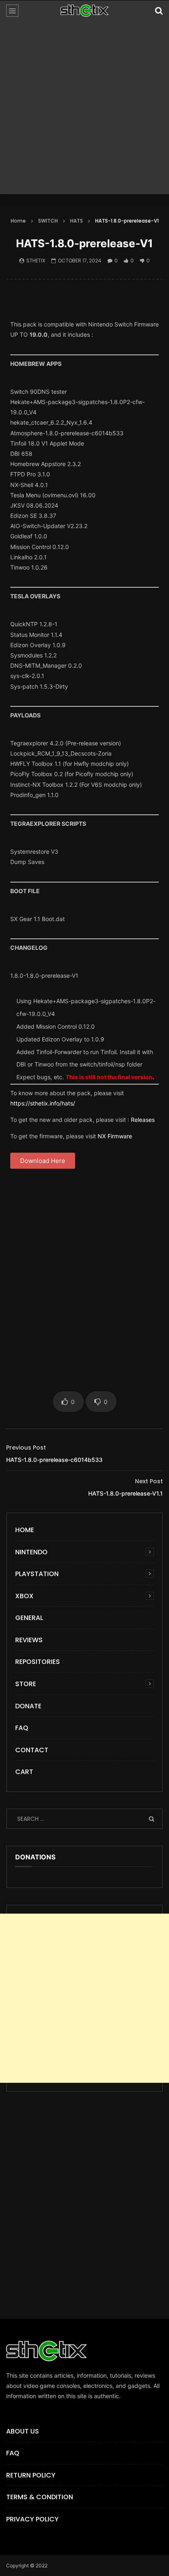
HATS (77, 221)
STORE (26, 1684)
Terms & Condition (40, 2497)
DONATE (28, 1706)
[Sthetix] (84, 11)
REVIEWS (29, 1640)
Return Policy (31, 2475)
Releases (143, 1120)
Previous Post (26, 1448)
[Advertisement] (84, 110)
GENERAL (29, 1618)
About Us (23, 2431)
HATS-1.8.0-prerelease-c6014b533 (54, 1460)
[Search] (159, 11)
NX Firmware (115, 1136)
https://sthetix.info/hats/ (43, 1103)
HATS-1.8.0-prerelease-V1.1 (126, 1493)
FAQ (22, 1728)
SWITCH (48, 221)
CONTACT (32, 1750)
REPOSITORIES (38, 1662)
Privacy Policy (32, 2519)
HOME (25, 1530)
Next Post (149, 1481)
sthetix (36, 261)
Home (18, 221)
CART (24, 1772)
